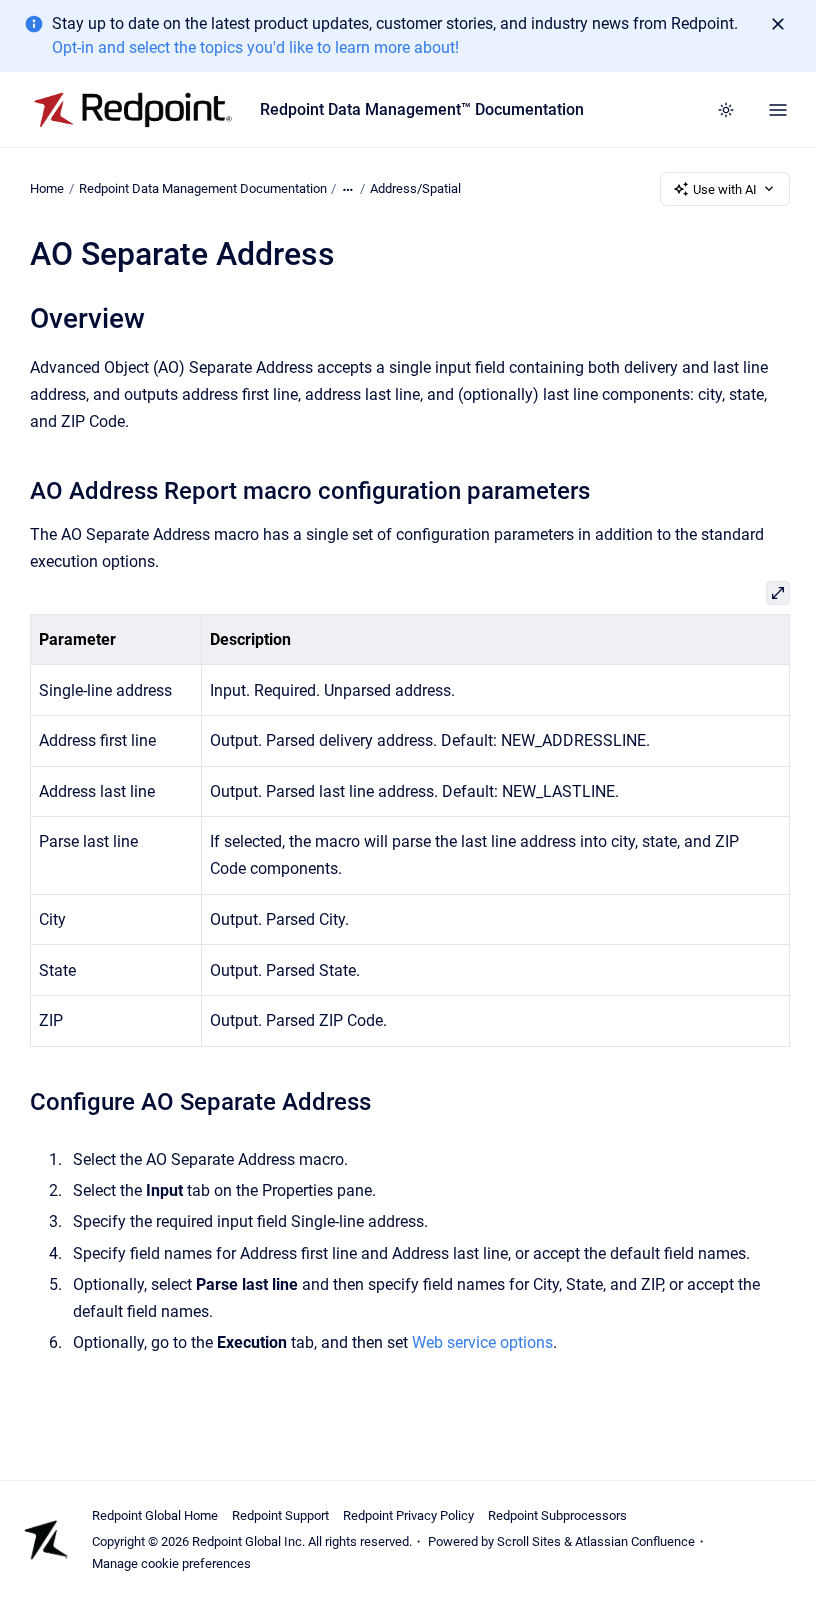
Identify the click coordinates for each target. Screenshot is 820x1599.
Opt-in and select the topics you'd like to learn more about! (255, 47)
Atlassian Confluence (635, 1541)
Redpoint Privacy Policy (408, 1515)
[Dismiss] (778, 24)
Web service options (482, 1342)
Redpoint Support (280, 1515)
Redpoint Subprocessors (557, 1515)
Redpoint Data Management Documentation (203, 188)
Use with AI (725, 189)
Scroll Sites (529, 1541)
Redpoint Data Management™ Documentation (422, 109)
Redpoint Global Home (155, 1515)
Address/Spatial (415, 188)
